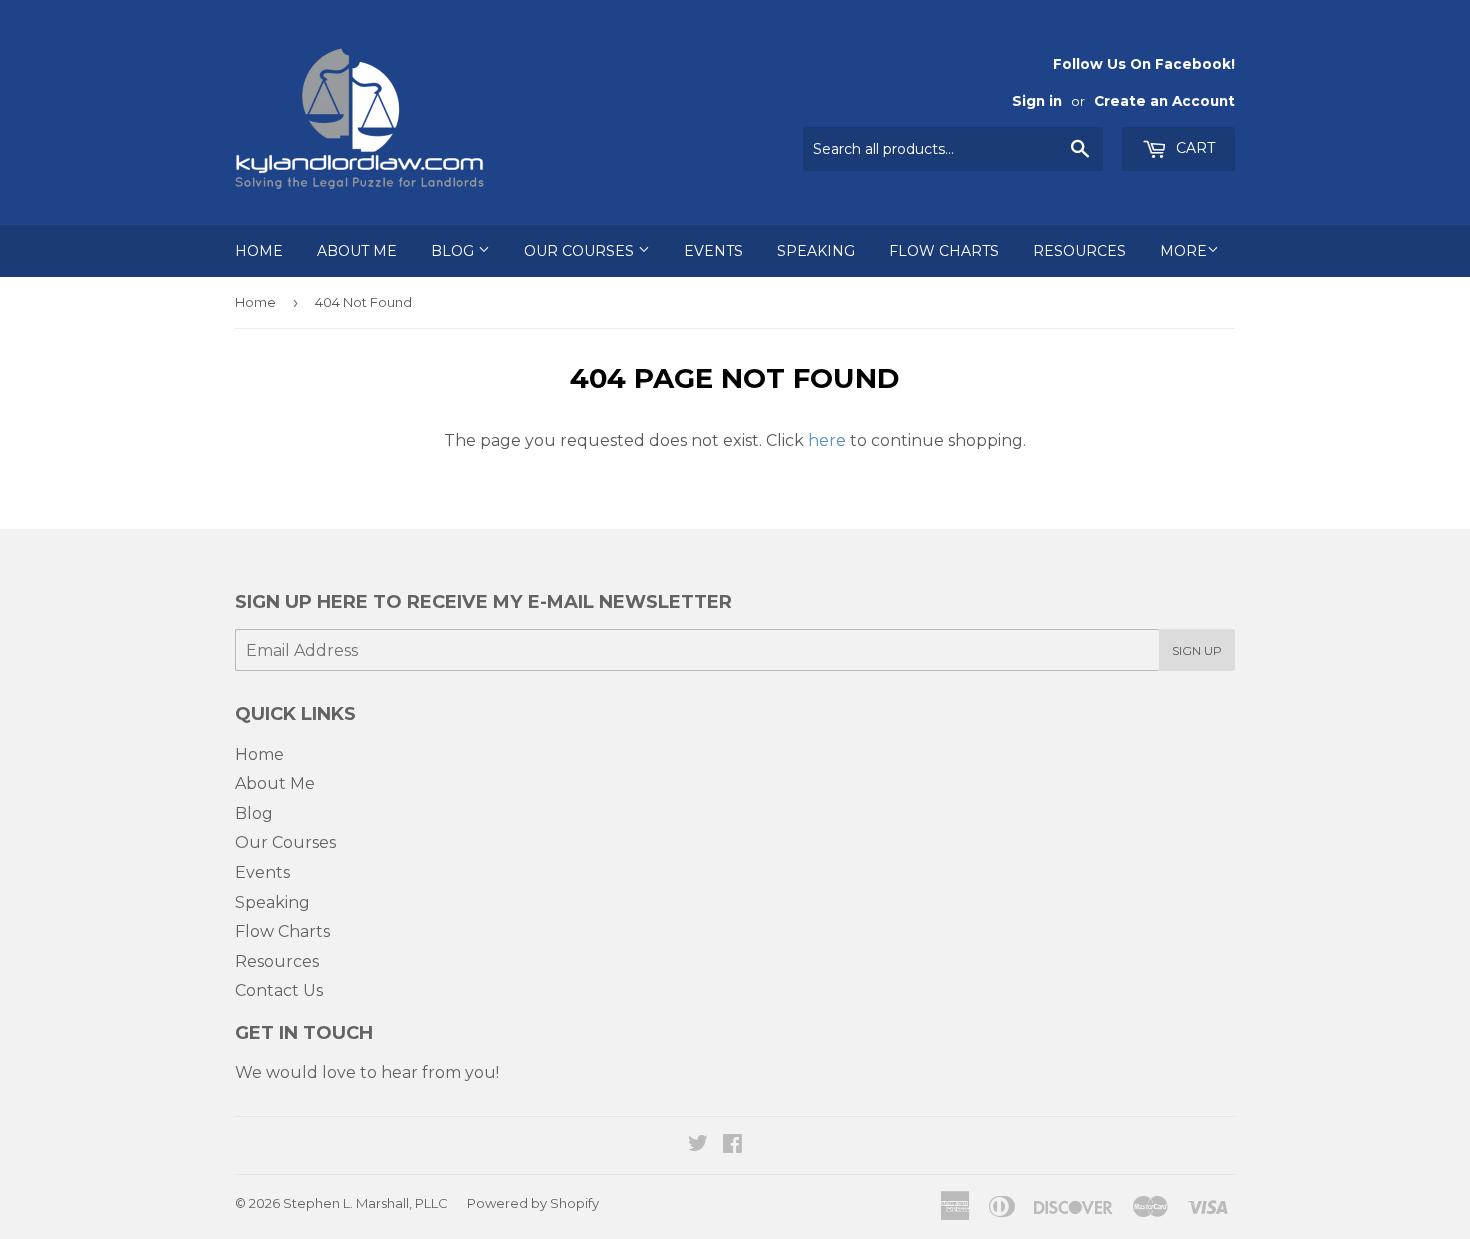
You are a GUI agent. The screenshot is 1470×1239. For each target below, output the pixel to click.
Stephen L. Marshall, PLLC (365, 1203)
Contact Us (279, 990)
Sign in (1037, 101)
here (827, 440)
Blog (454, 251)
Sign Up (1197, 650)
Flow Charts (944, 251)
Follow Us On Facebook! (1144, 64)
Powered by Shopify (533, 1203)
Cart (1193, 148)
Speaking (816, 251)
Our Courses (581, 251)
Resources (1079, 251)
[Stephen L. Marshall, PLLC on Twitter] (698, 1145)
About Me (357, 251)
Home (259, 251)
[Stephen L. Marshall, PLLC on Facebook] (732, 1145)
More (1183, 251)
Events (713, 251)
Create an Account (1164, 101)
